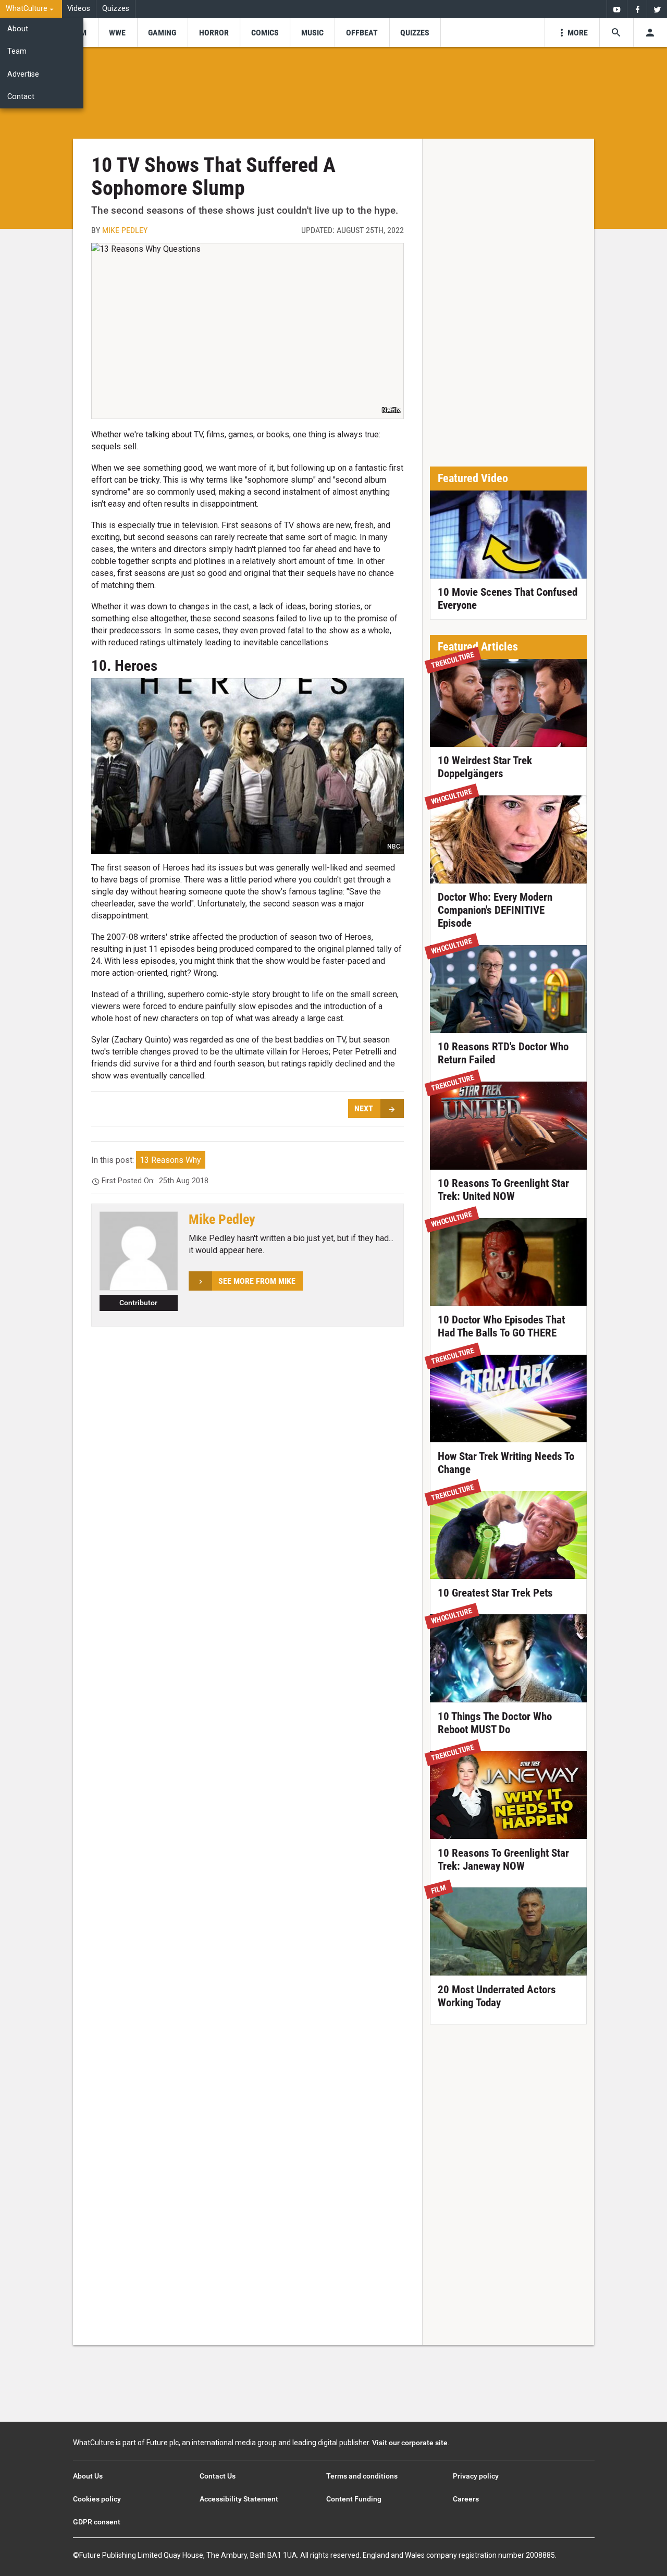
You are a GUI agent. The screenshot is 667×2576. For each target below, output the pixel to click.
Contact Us (218, 2476)
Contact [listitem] (21, 97)
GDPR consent (97, 2522)
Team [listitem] (17, 51)
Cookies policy (97, 2499)
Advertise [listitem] (23, 74)
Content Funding (354, 2499)
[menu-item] (118, 33)
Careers (466, 2499)
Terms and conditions (362, 2476)
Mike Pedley (125, 230)
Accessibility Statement (239, 2499)
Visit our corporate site (410, 2443)
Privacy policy (476, 2476)
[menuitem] (31, 9)
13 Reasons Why (170, 1160)
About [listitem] (18, 29)
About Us (88, 2476)
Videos (79, 9)
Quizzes (116, 9)
